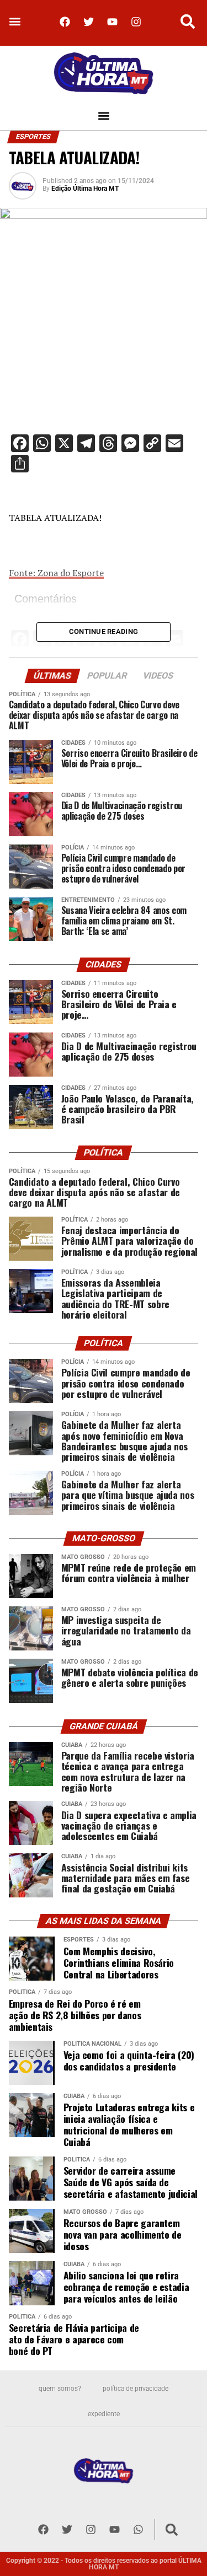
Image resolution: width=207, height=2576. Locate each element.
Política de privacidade (136, 2389)
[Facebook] (65, 21)
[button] (15, 22)
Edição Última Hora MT (85, 189)
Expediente (104, 2414)
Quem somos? (60, 2389)
